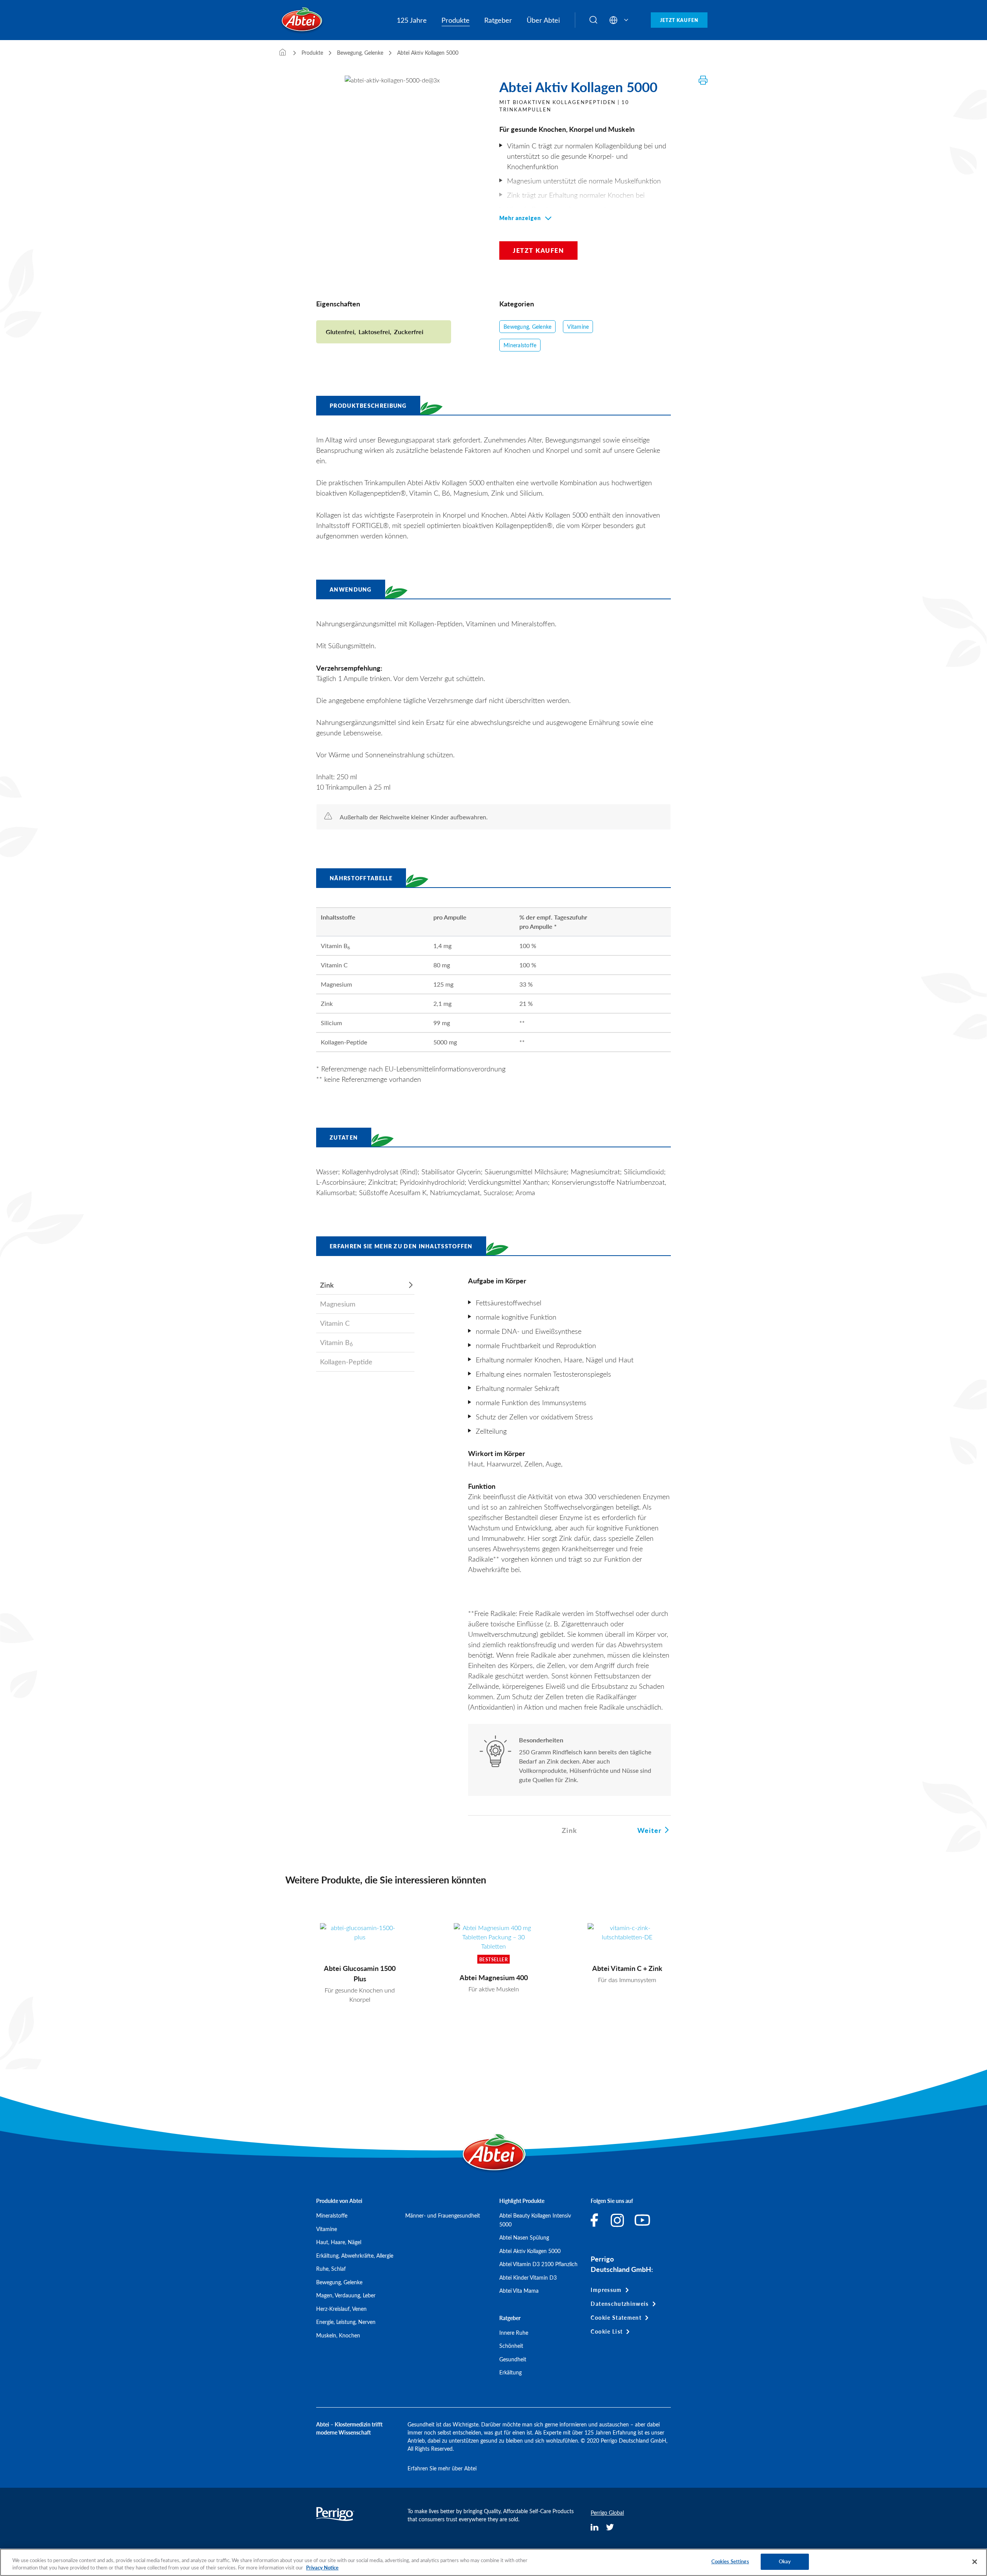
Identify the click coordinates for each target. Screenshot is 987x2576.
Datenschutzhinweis (620, 2304)
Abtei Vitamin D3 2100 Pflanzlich (538, 2264)
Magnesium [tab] (338, 1304)
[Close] (975, 2562)
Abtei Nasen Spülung (524, 2237)
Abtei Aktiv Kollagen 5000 (530, 2251)
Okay (785, 2561)
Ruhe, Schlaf (331, 2269)
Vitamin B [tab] (336, 1343)
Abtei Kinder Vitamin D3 (528, 2278)
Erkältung (510, 2372)
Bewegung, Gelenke (527, 327)
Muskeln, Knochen (338, 2335)
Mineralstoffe (520, 345)
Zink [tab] (327, 1285)
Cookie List (607, 2331)
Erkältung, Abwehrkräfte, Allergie (355, 2256)
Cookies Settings (730, 2561)
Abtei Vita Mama (519, 2291)
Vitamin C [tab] (335, 1323)
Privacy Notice (322, 2568)
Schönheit (511, 2346)
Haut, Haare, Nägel (339, 2242)
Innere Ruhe (514, 2333)
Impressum (606, 2290)
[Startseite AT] (283, 53)
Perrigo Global (607, 2513)
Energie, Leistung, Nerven (346, 2322)
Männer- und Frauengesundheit (443, 2215)
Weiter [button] (649, 1830)
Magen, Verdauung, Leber (346, 2295)
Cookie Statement (616, 2318)
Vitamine (578, 327)
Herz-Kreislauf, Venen (341, 2309)
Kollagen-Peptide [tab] (346, 1362)
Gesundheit (513, 2359)
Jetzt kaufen (679, 20)
